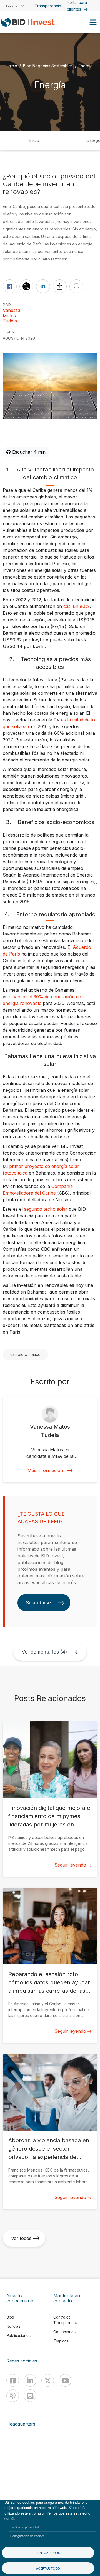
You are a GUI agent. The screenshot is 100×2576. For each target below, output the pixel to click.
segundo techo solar (46, 1209)
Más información (45, 1471)
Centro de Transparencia (66, 2320)
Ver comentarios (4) (44, 1652)
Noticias (13, 2326)
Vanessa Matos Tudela (12, 316)
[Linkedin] (30, 2380)
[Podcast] (13, 2396)
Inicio (12, 66)
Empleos (61, 2341)
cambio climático (25, 1354)
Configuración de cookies (27, 2536)
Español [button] (12, 5)
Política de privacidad (25, 2527)
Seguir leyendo (70, 1865)
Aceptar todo (48, 2568)
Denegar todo (48, 2553)
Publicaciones (18, 2335)
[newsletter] (30, 2396)
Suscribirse (38, 1603)
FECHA (8, 332)
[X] (48, 2380)
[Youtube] (65, 2380)
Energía (86, 66)
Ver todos (21, 2238)
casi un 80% (77, 606)
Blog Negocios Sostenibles (48, 66)
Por (7, 305)
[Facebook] (13, 2380)
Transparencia (48, 6)
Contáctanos (64, 2332)
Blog (10, 2317)
